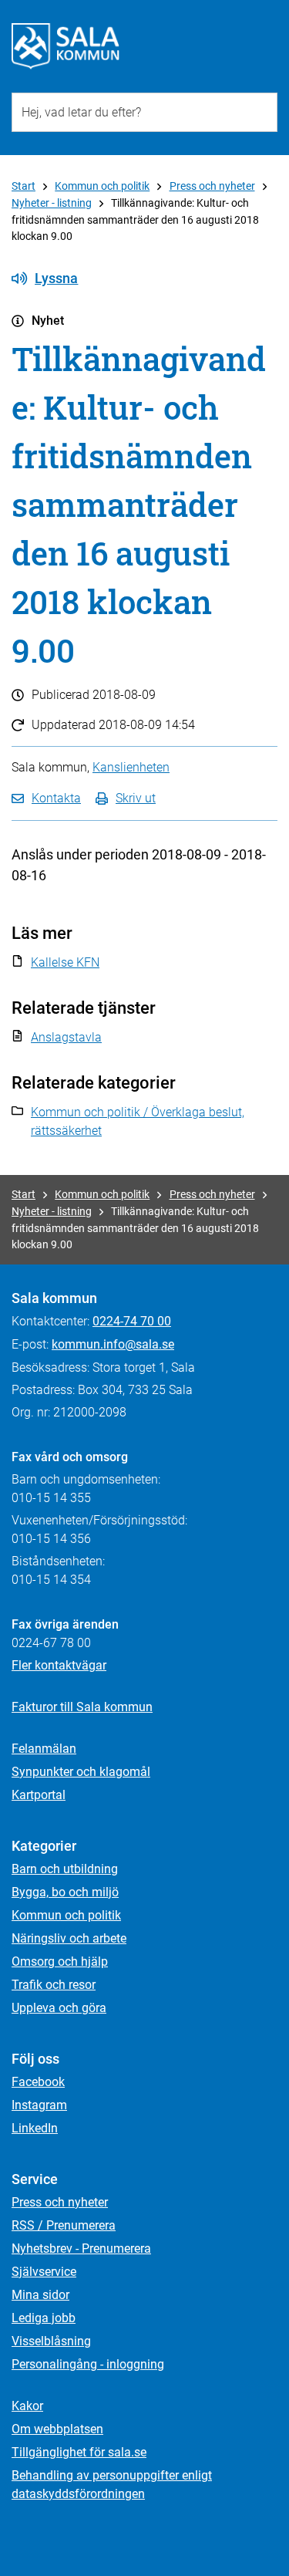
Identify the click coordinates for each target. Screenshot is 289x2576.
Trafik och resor (54, 1985)
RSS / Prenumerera (64, 2225)
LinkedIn (35, 2128)
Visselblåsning (51, 2341)
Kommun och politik (102, 186)
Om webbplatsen (57, 2429)
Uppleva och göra (59, 2008)
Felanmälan (44, 1749)
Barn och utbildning (65, 1869)
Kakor (27, 2406)
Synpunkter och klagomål (81, 1772)
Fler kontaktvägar (59, 1665)
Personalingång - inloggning (88, 2364)
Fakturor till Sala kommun (82, 1707)
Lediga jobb (44, 2318)
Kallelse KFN (65, 962)
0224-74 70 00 (132, 1321)
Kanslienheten (131, 767)
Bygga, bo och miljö (65, 1892)
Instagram (39, 2105)
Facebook (38, 2082)
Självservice (44, 2272)
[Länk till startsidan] (66, 46)
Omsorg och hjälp (60, 1962)
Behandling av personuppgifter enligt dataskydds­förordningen (112, 2485)
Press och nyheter (212, 186)
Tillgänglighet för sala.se (79, 2452)
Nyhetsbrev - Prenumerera (81, 2249)
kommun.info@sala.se (113, 1344)
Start (24, 186)
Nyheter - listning (52, 203)
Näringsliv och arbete (69, 1938)
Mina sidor (40, 2295)
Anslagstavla (66, 1037)
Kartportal (39, 1795)
